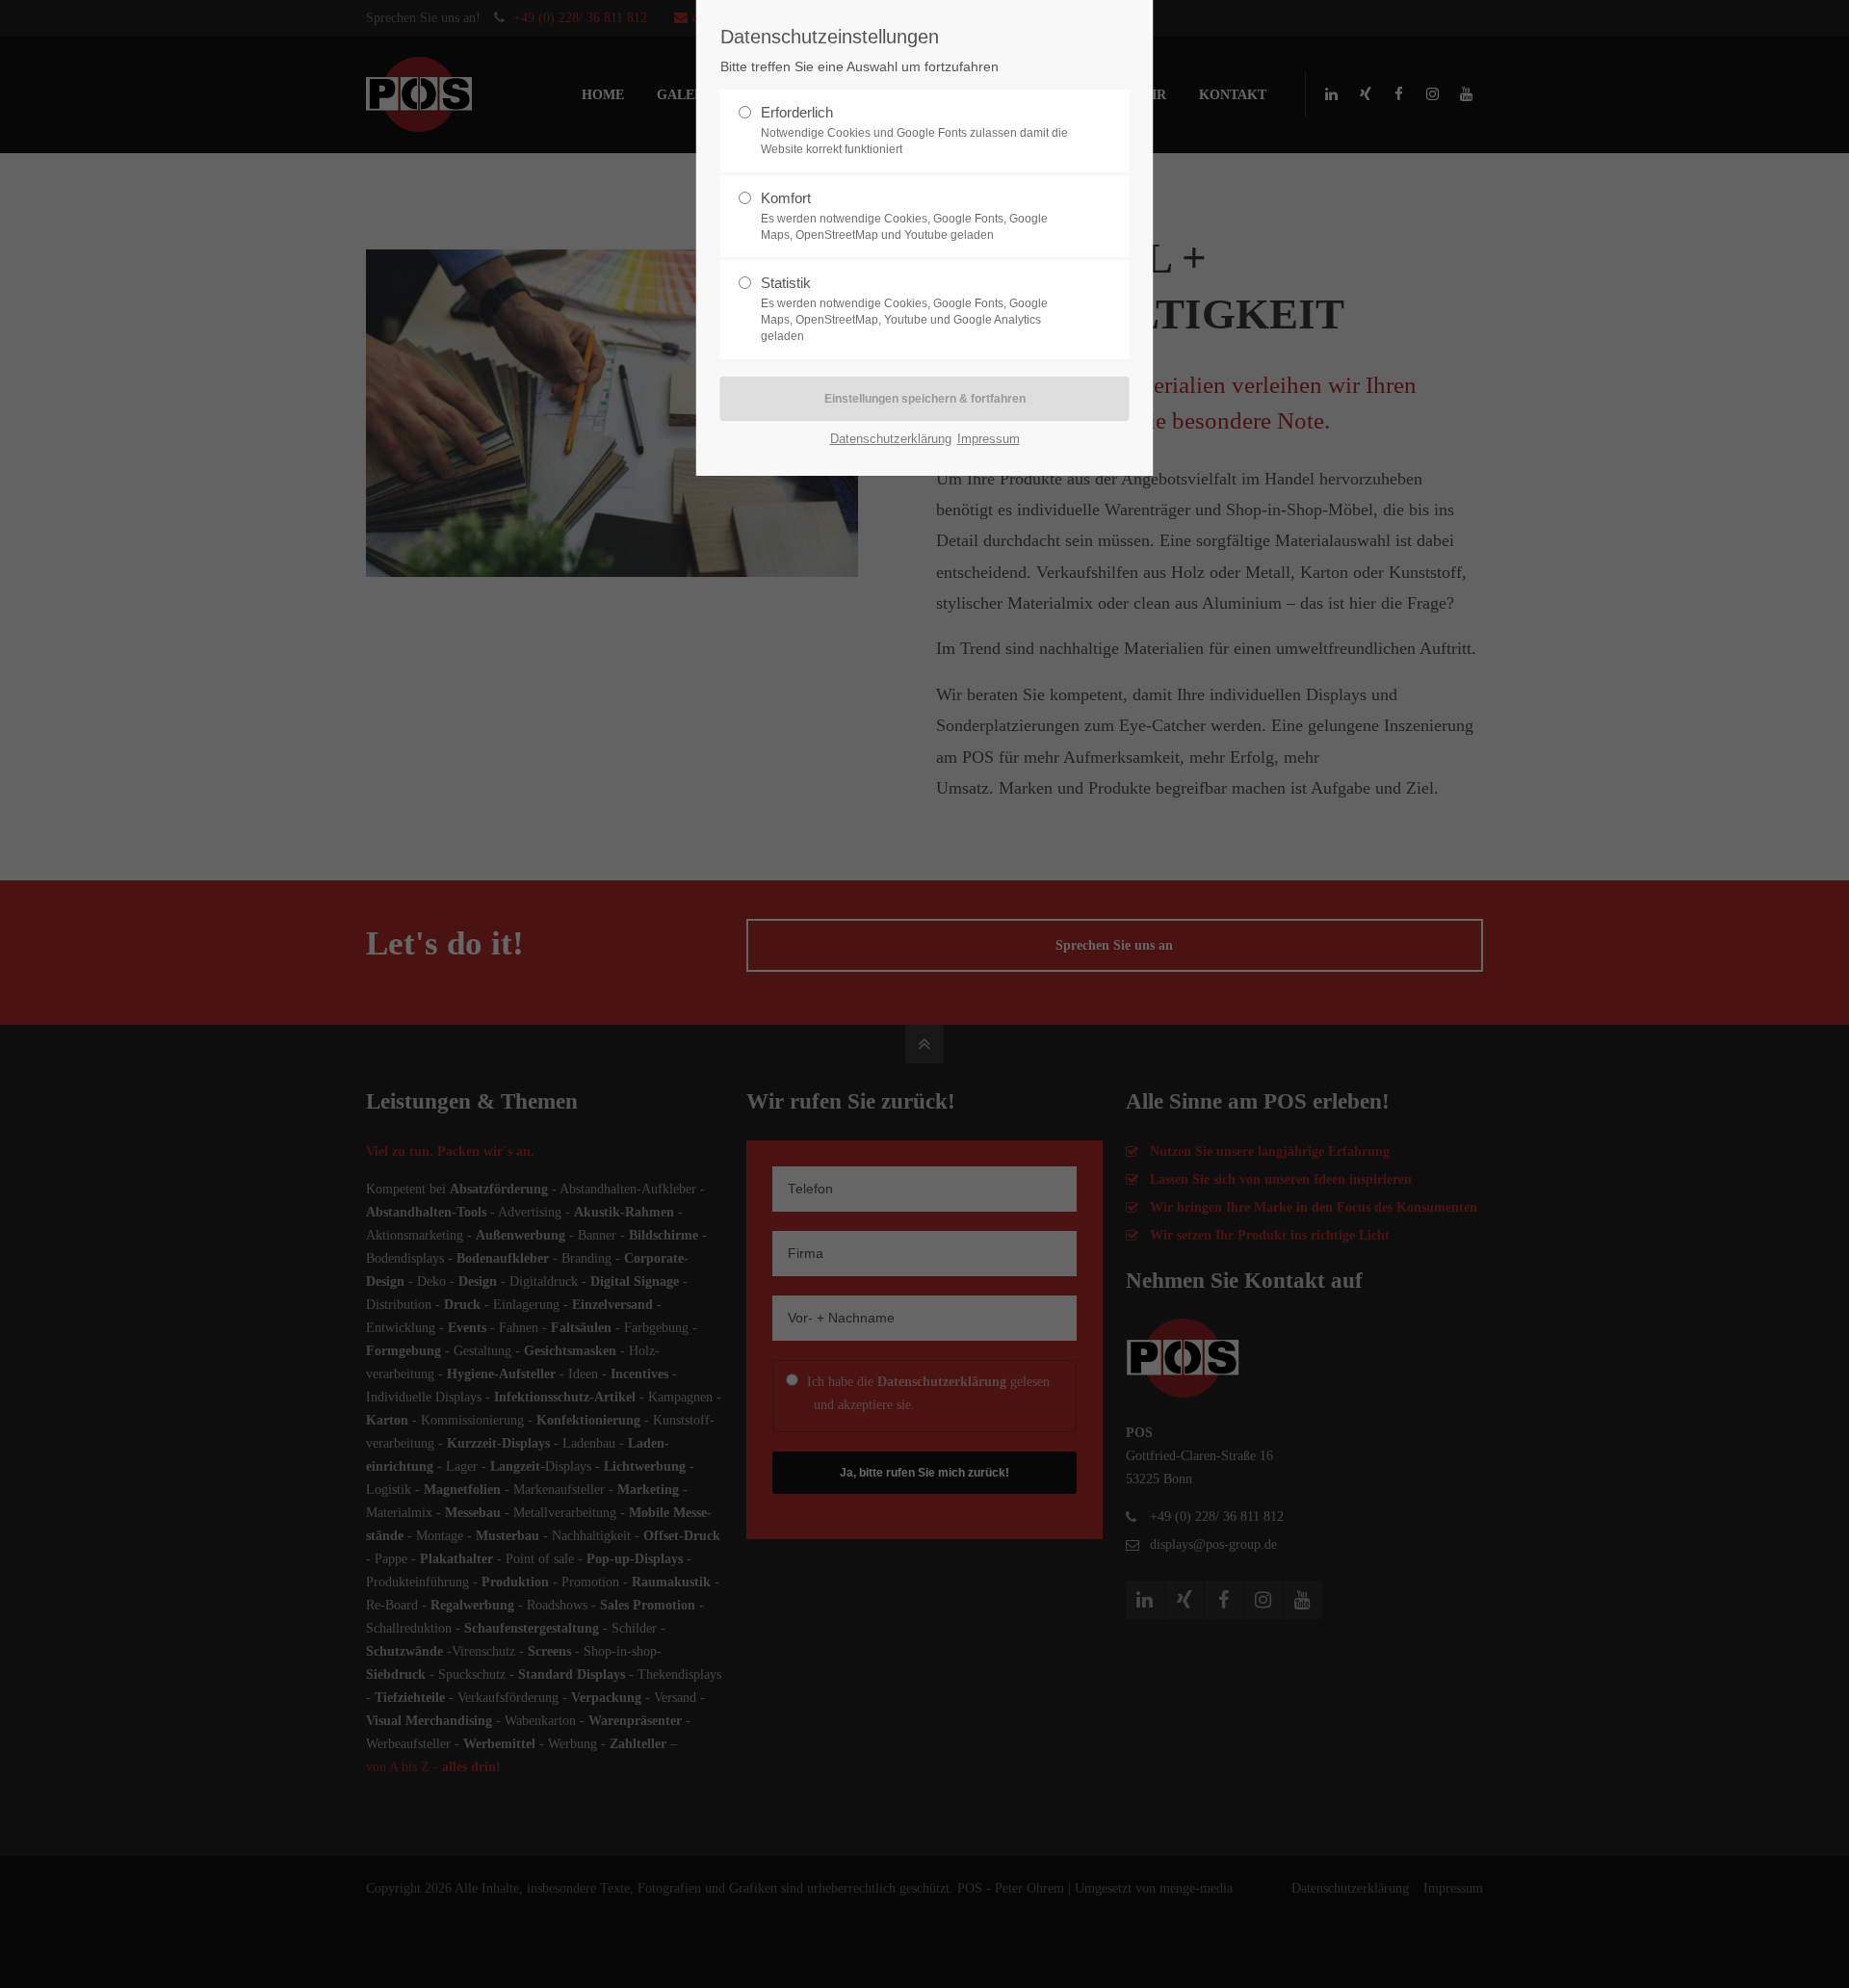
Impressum (989, 439)
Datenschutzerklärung (891, 439)
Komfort (904, 216)
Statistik (904, 309)
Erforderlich (914, 130)
